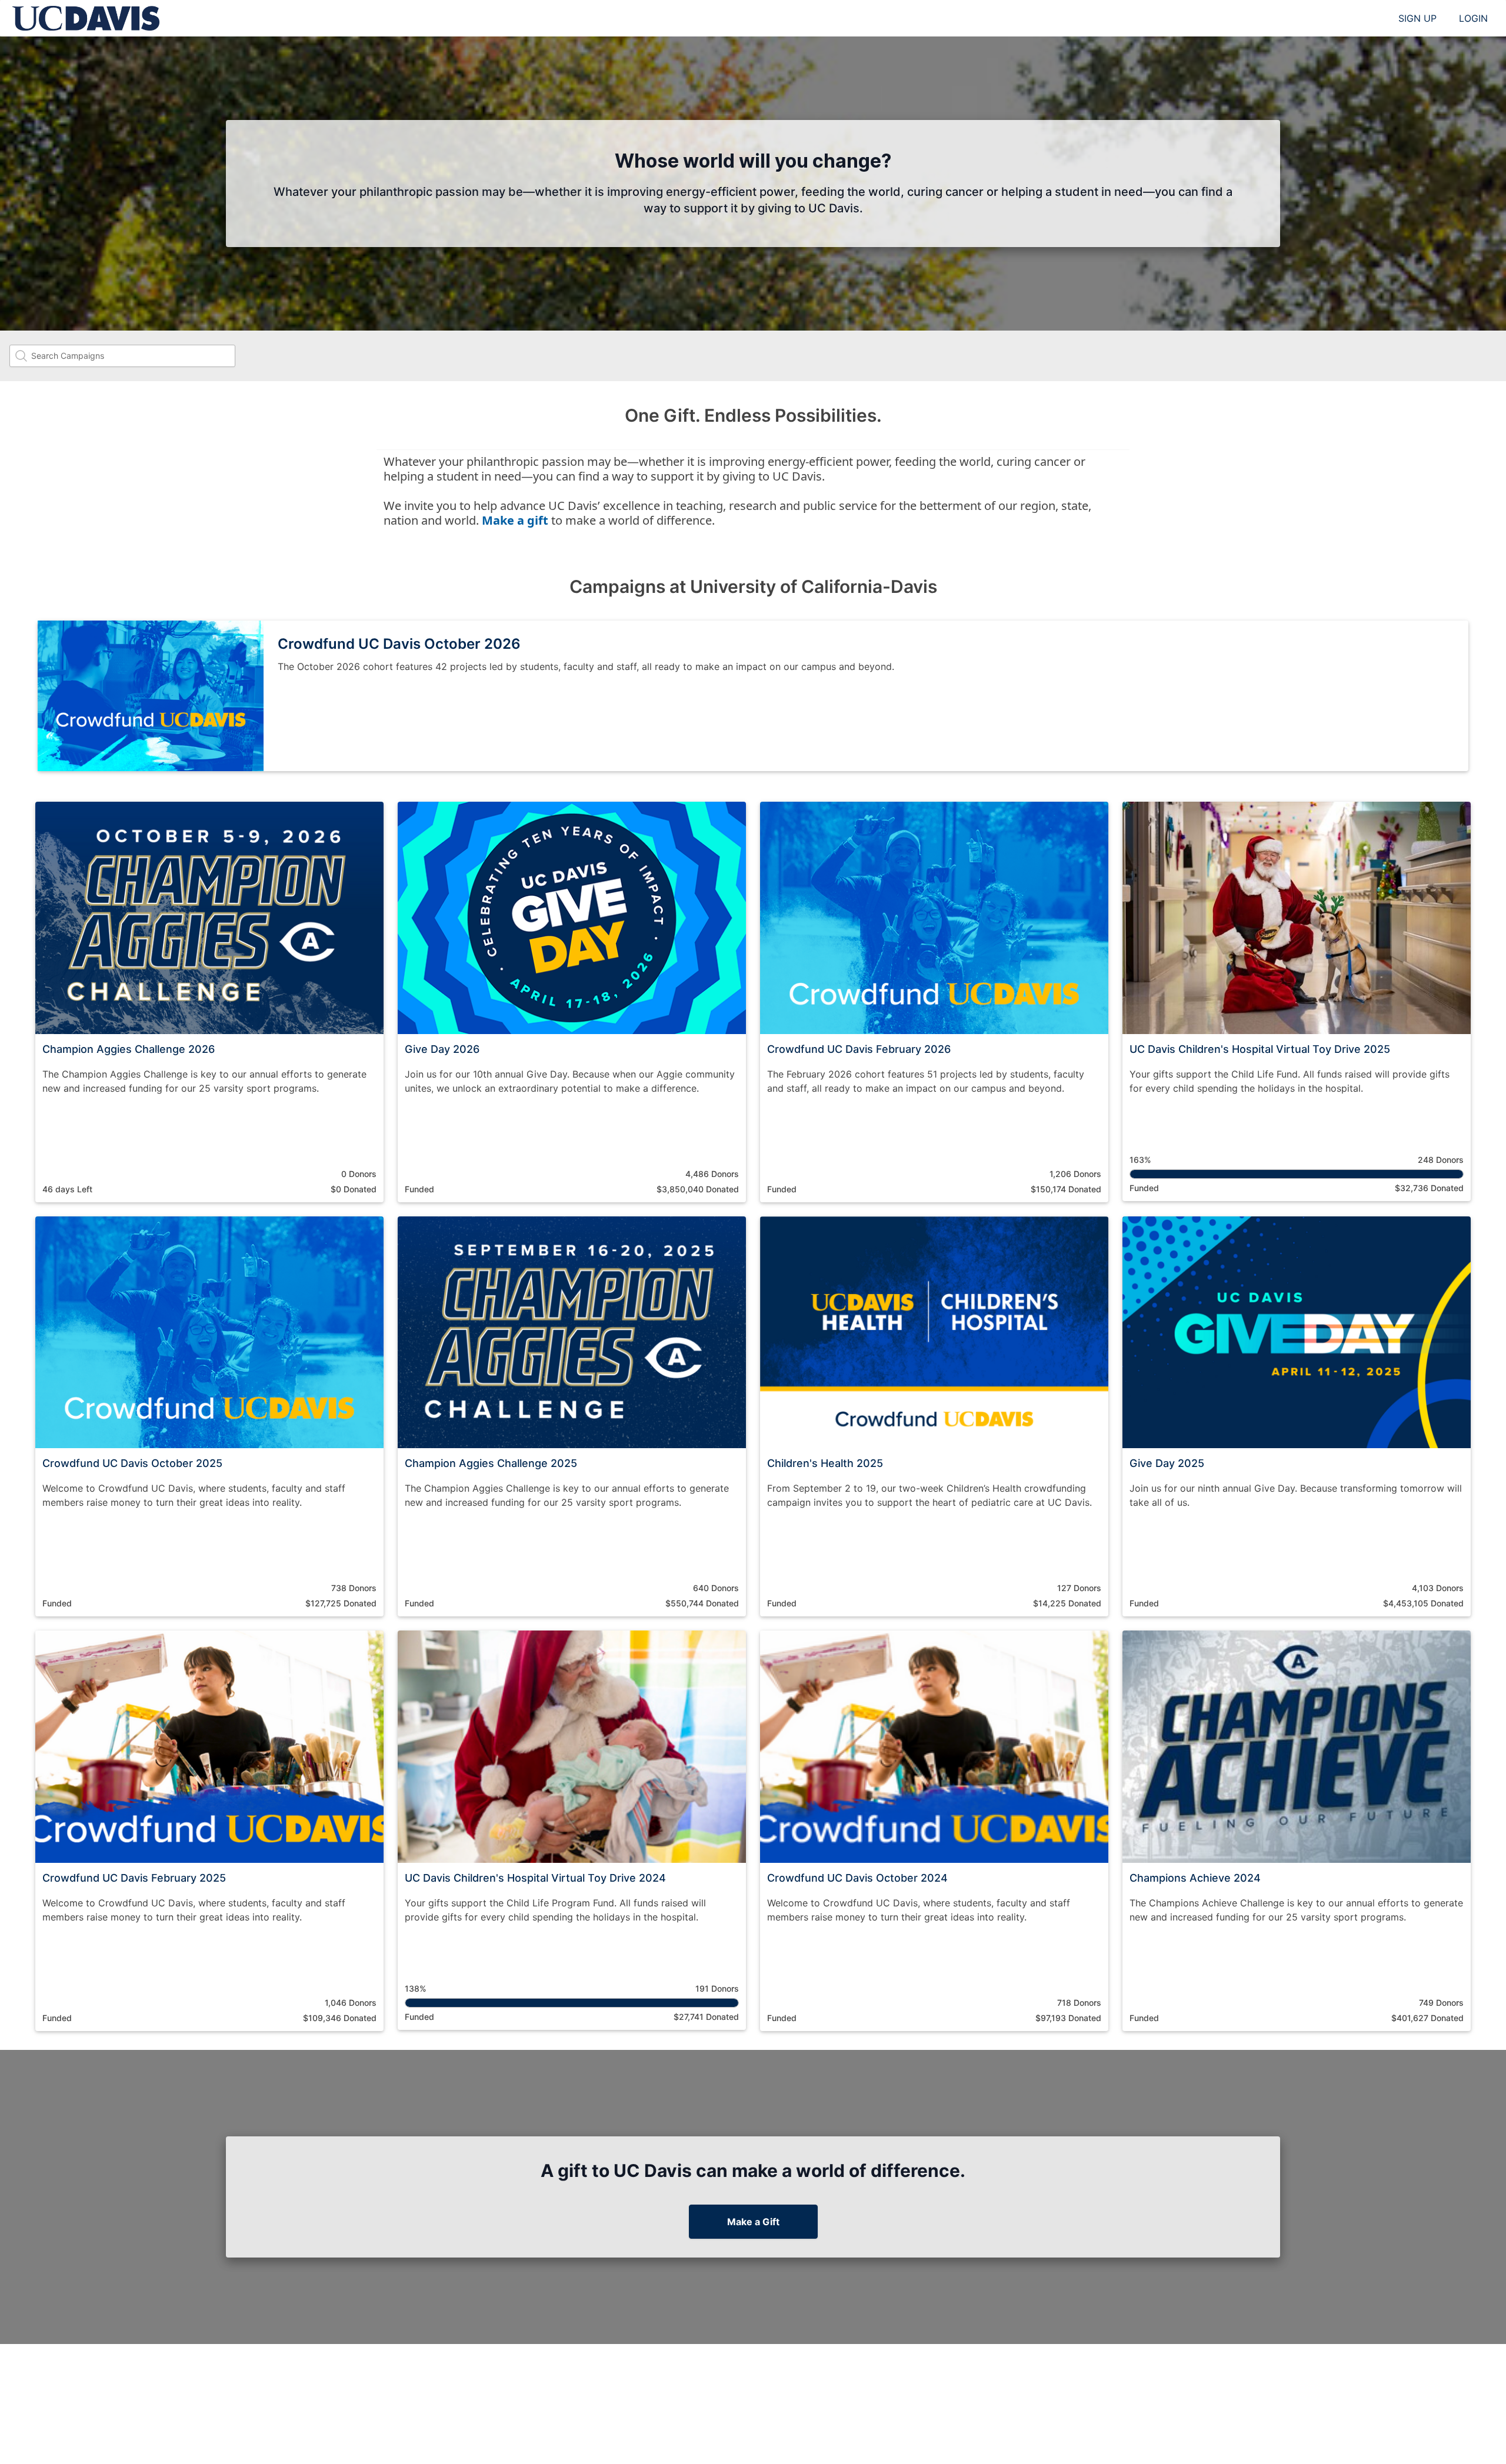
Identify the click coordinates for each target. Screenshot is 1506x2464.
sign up (1417, 18)
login (1473, 18)
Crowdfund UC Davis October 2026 (399, 644)
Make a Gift (753, 2222)
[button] (209, 1002)
